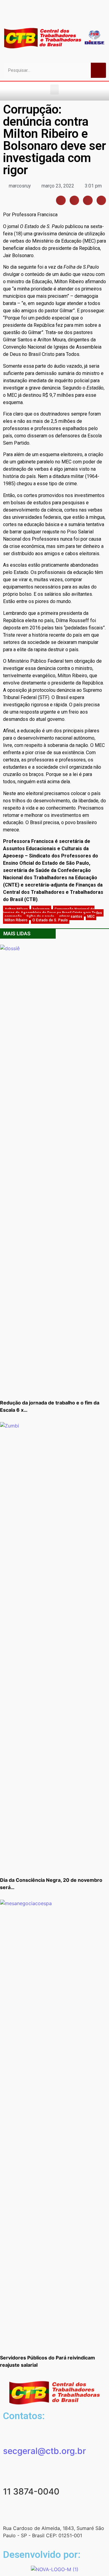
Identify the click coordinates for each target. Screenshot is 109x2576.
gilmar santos (71, 917)
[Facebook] (28, 16)
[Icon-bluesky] (71, 16)
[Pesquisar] (98, 70)
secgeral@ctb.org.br (45, 2451)
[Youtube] (39, 16)
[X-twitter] (81, 16)
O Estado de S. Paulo (50, 920)
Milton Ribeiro (16, 920)
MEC (91, 917)
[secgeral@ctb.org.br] (11, 2434)
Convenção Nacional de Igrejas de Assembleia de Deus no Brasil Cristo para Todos (53, 911)
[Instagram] (49, 16)
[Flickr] (60, 16)
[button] (54, 90)
